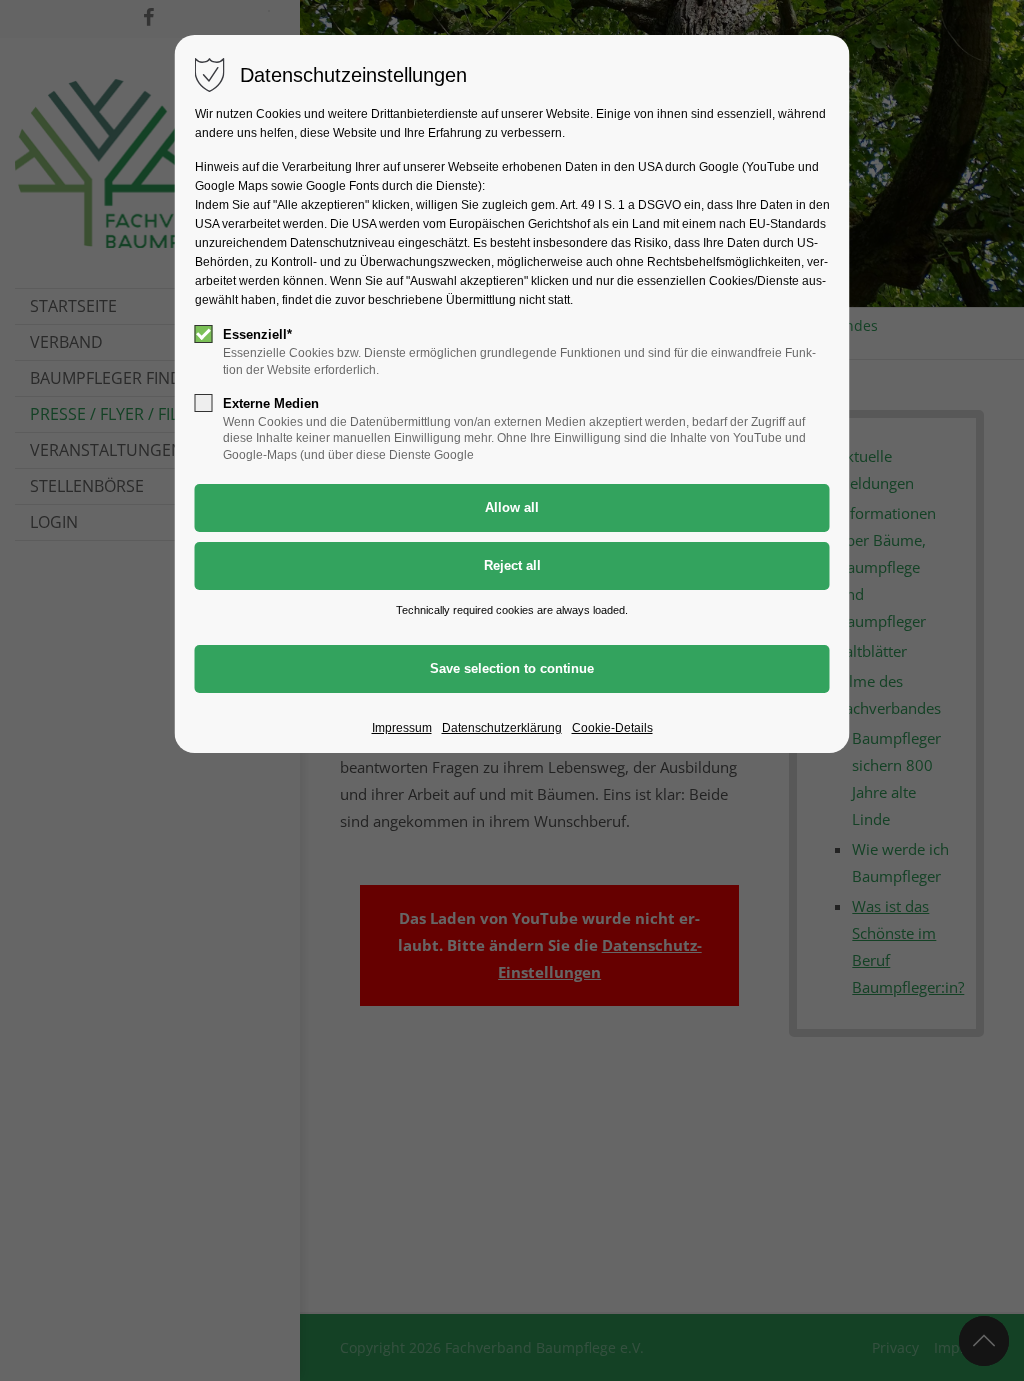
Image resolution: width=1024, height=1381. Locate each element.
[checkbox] (204, 334)
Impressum (402, 728)
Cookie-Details (612, 728)
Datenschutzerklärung (502, 728)
